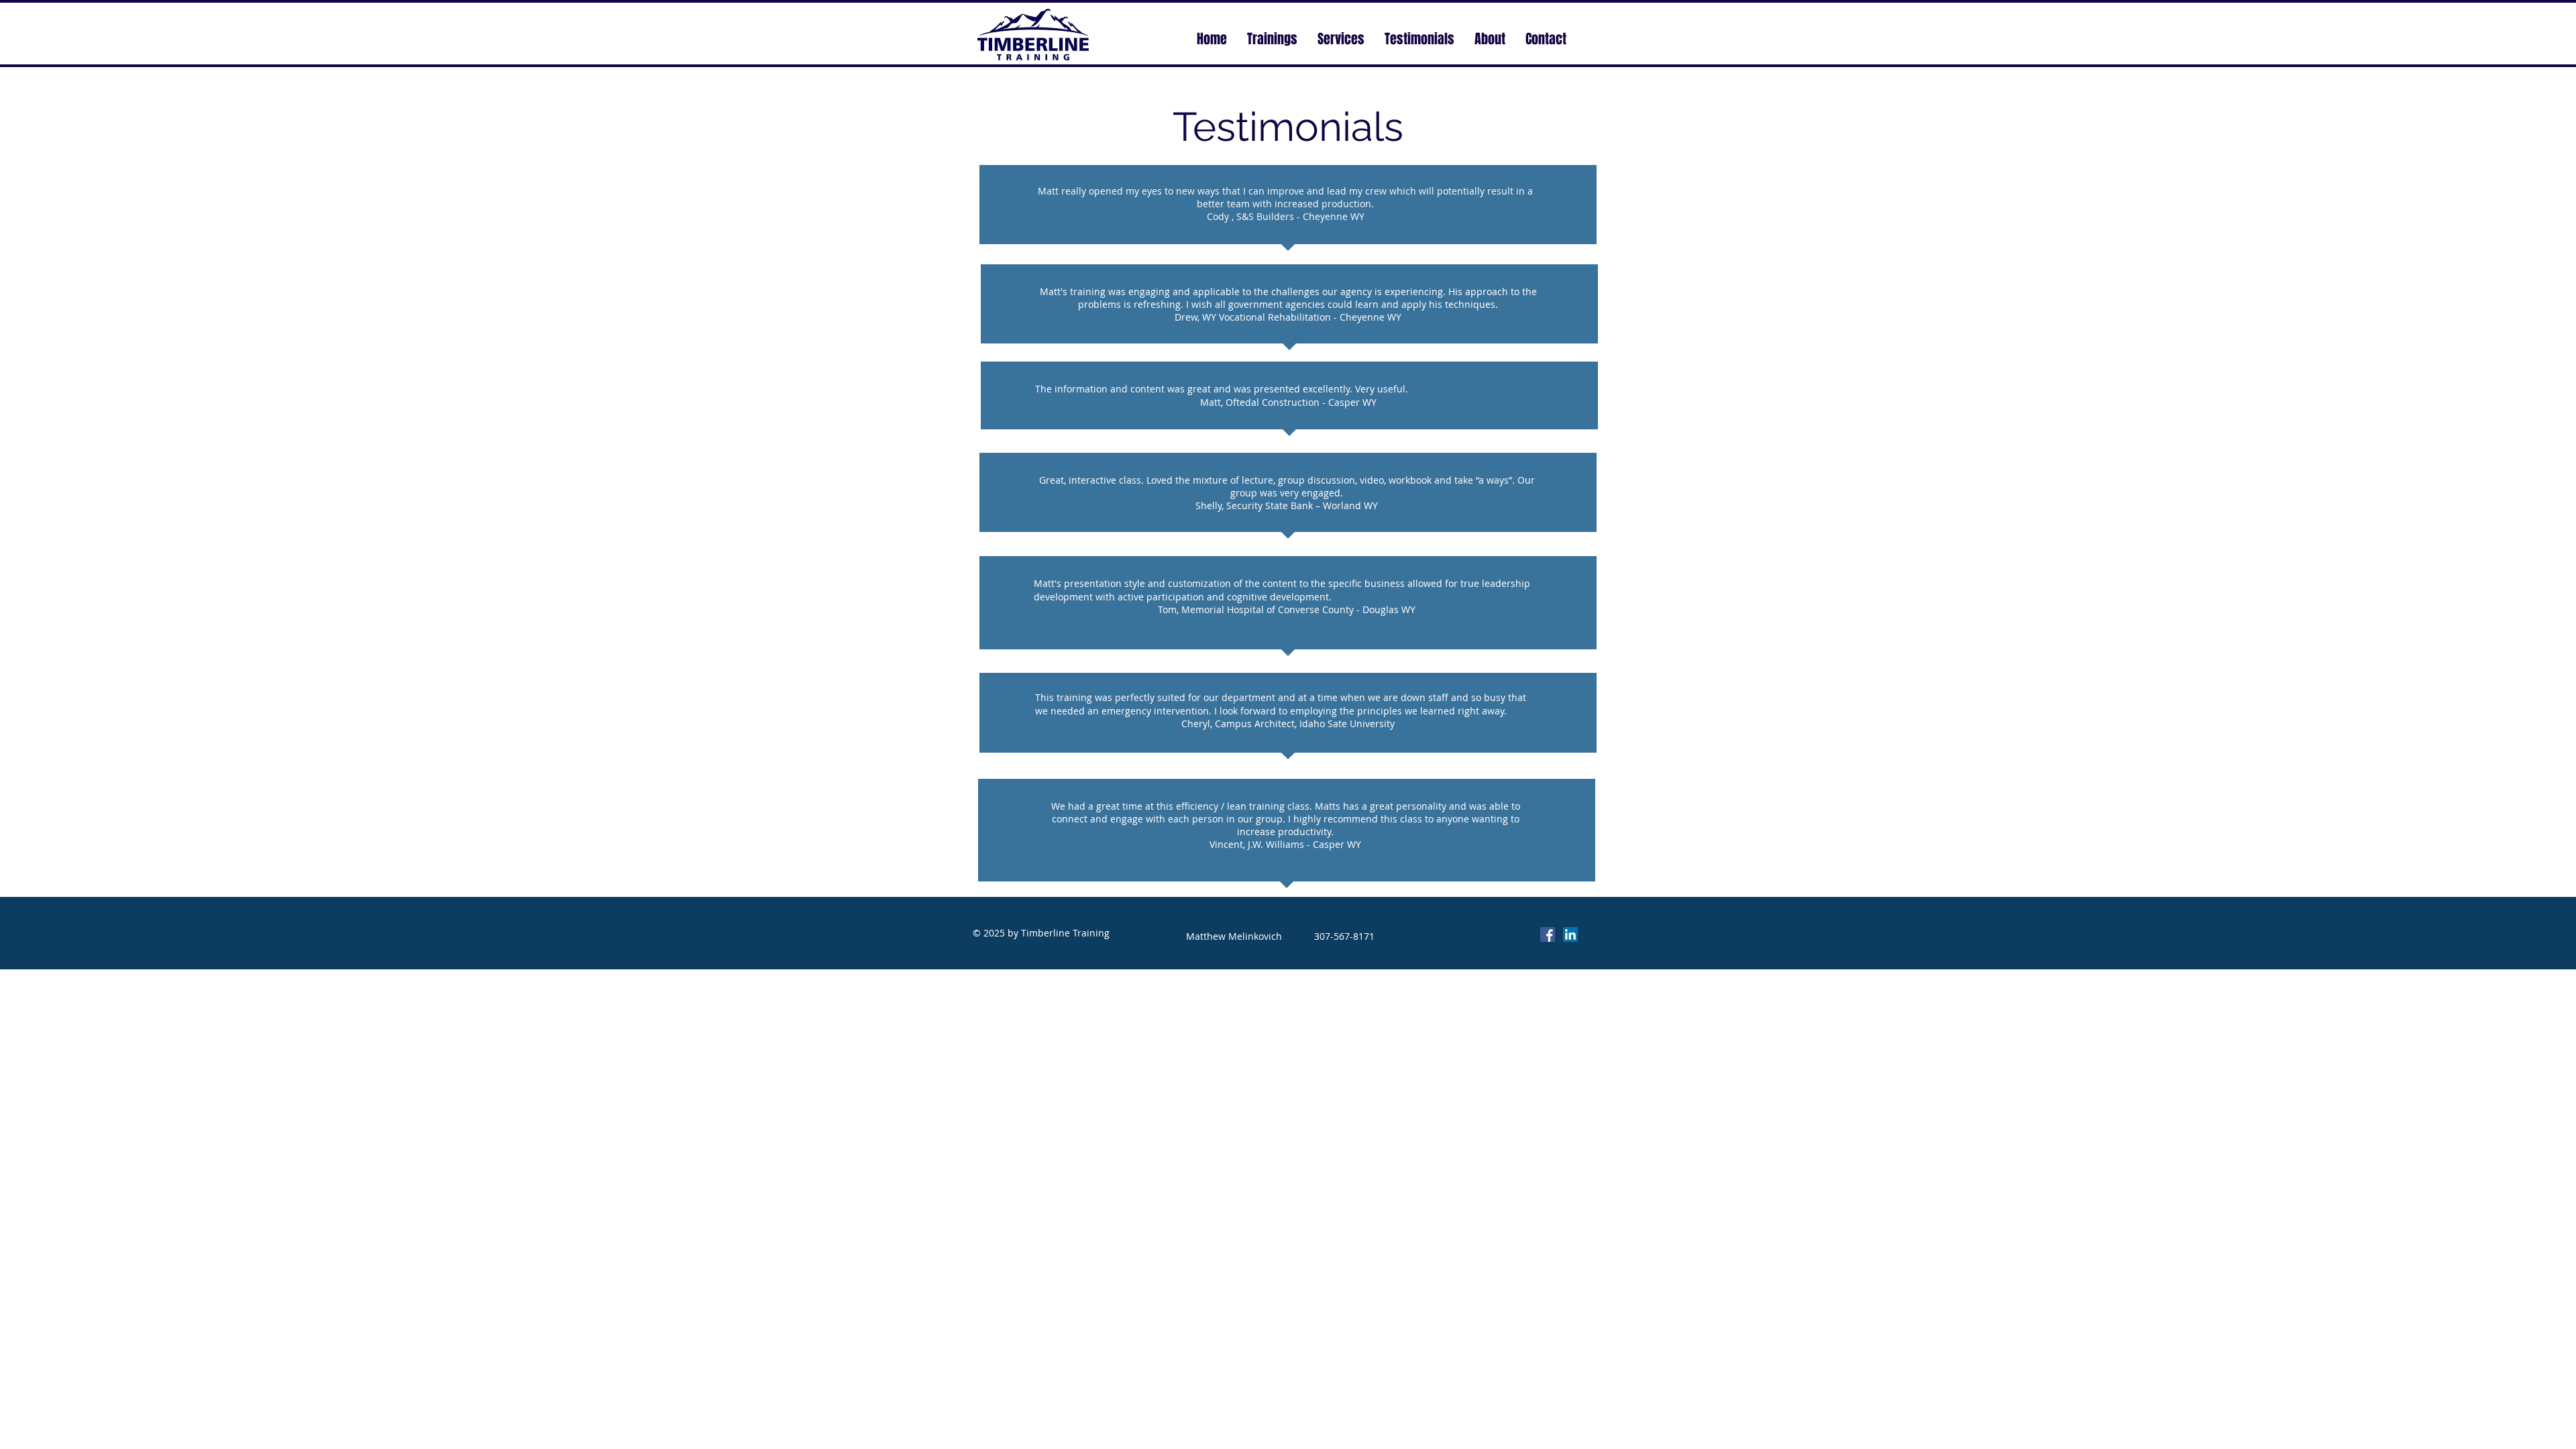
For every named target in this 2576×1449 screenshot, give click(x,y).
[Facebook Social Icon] (1548, 934)
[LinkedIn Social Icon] (1570, 934)
